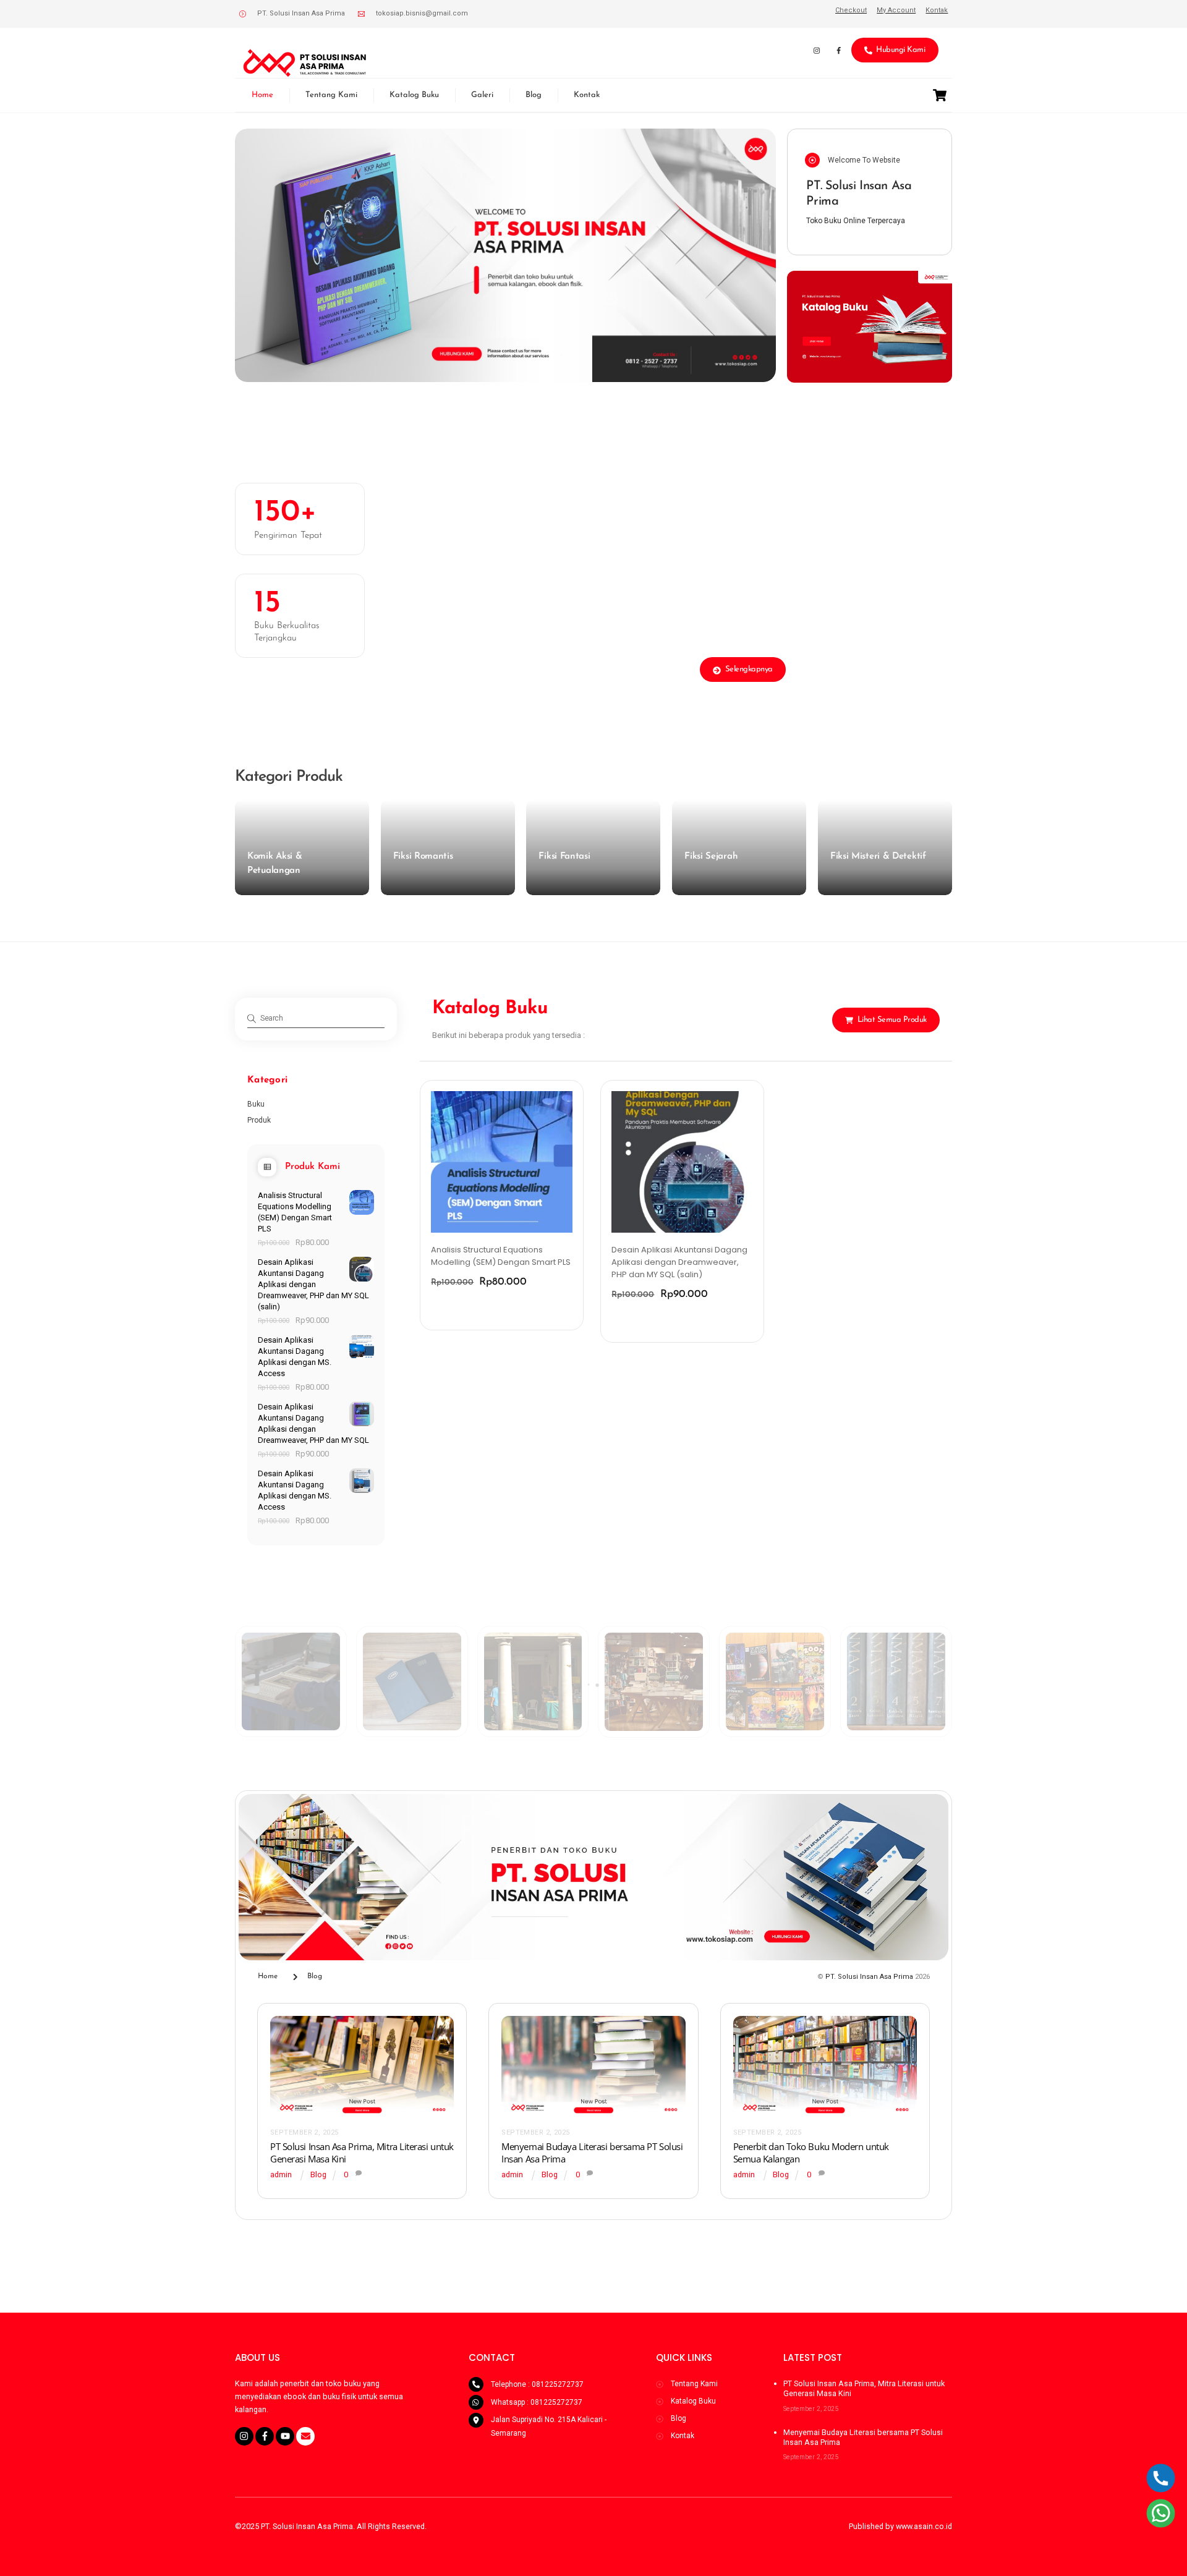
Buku (256, 1104)
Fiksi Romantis (423, 857)
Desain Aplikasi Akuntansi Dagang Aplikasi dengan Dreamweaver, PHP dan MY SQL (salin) (679, 1262)
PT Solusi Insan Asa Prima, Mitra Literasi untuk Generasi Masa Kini (864, 2388)
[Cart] (940, 95)
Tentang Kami (331, 95)
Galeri (482, 95)
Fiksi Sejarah (711, 857)
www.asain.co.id (924, 2526)
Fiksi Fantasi (564, 857)
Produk (259, 1120)
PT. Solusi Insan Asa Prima (869, 1977)
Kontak (587, 95)
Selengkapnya (749, 669)
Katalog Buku (414, 95)
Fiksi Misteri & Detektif (878, 857)
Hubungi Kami (900, 50)
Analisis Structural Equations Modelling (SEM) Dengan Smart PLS (501, 1256)
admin (281, 2174)
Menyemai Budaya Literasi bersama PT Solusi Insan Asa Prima (863, 2437)
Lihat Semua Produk (892, 1020)
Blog (534, 95)
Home (262, 95)
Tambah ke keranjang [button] (486, 1308)
